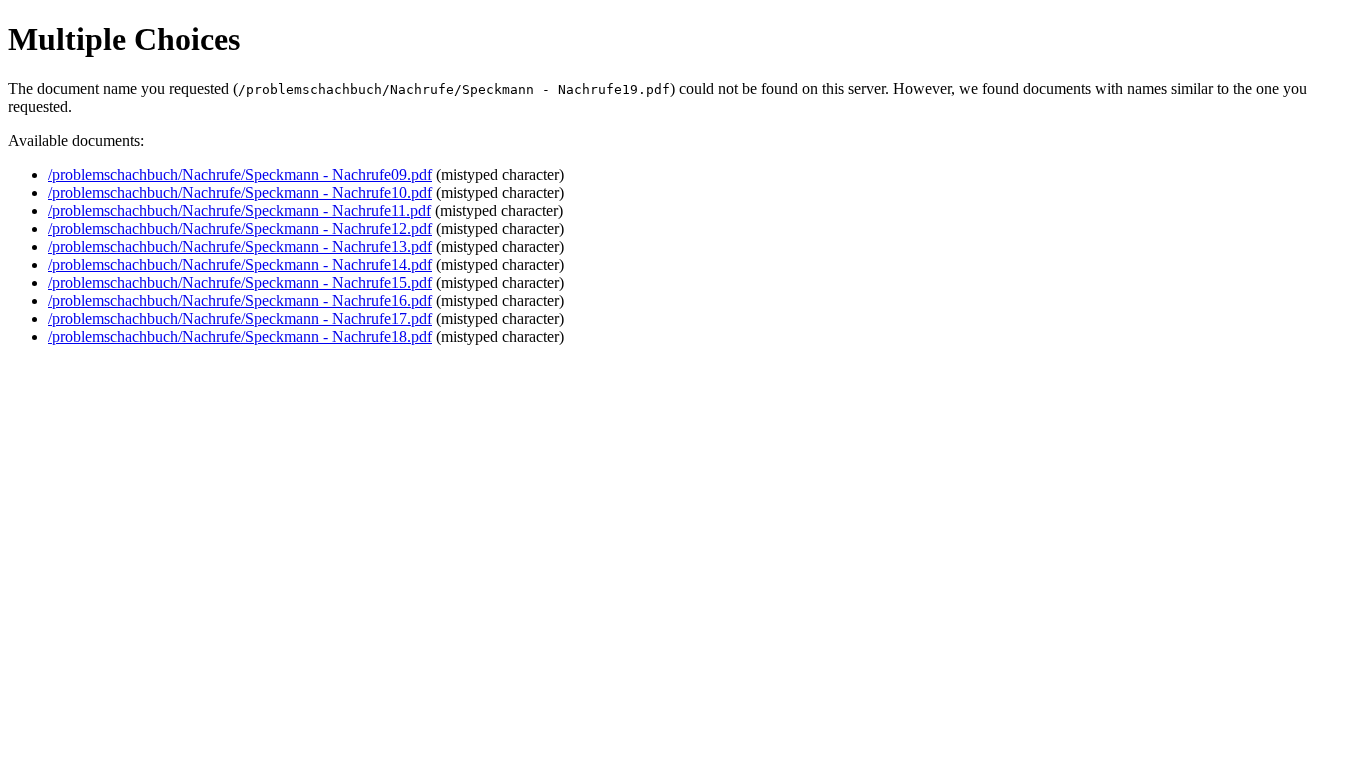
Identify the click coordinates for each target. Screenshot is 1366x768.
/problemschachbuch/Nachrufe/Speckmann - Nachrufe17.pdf (240, 318)
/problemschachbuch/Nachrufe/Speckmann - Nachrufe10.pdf (240, 192)
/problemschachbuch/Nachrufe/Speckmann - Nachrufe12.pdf (240, 228)
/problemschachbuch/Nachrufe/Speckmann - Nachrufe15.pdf (240, 282)
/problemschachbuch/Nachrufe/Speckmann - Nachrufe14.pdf (240, 264)
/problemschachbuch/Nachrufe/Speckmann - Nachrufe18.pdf (240, 336)
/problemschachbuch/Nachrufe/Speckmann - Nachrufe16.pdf (240, 300)
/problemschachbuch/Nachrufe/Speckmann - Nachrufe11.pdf (239, 210)
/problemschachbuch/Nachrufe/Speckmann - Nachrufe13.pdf (240, 246)
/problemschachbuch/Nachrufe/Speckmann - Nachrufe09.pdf (240, 174)
